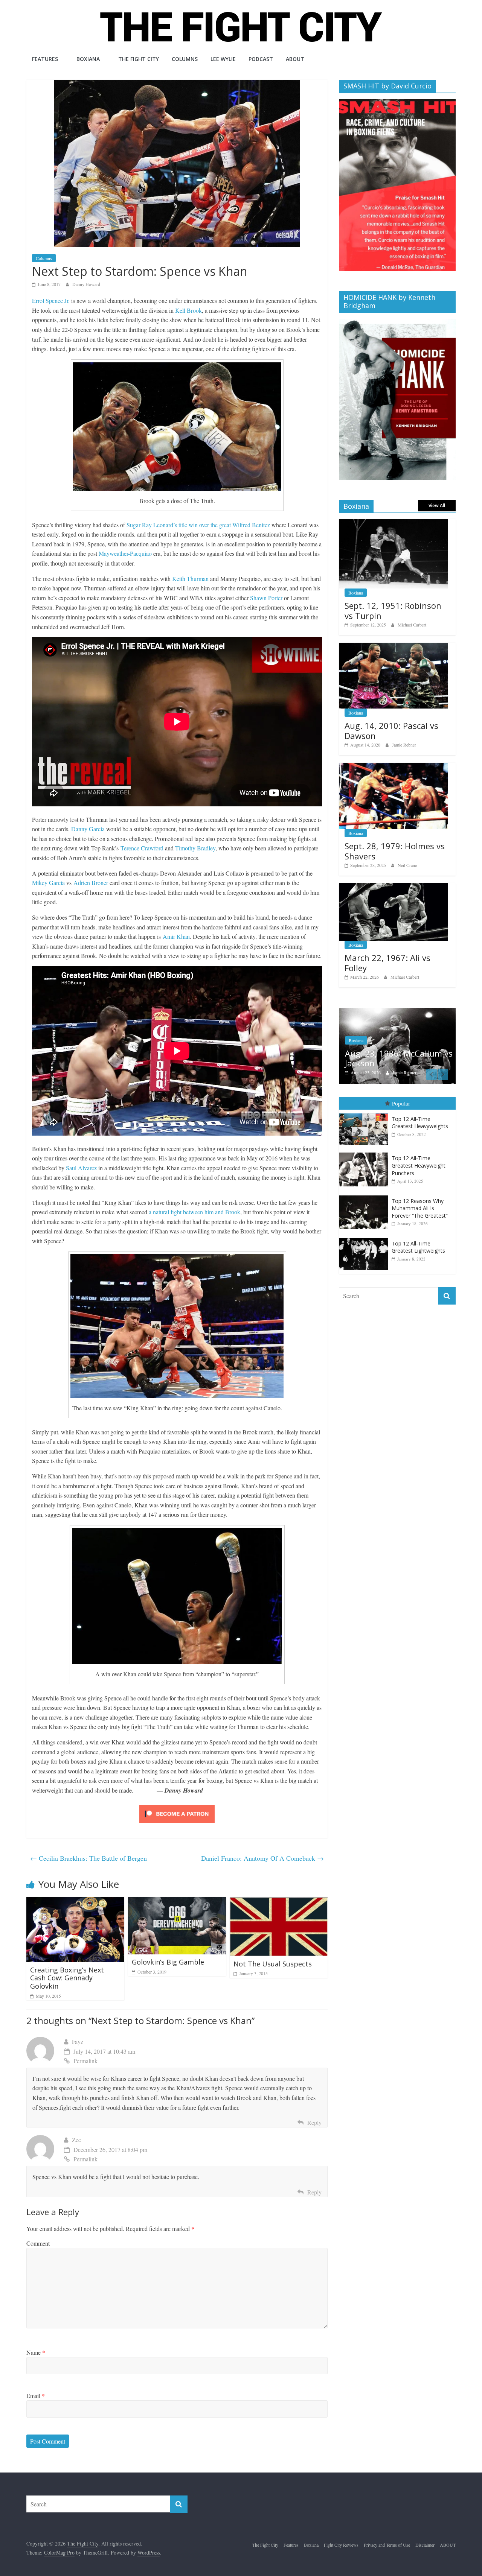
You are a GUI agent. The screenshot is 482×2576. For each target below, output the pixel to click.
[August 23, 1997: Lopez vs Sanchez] (398, 1012)
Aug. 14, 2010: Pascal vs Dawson (391, 730)
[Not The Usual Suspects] (279, 1902)
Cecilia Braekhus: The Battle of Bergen (88, 1858)
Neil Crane (407, 865)
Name (36, 2352)
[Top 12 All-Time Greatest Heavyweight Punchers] (365, 1156)
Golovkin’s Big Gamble (168, 1962)
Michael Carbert (412, 625)
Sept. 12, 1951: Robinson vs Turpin (393, 610)
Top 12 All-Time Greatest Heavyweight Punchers (419, 1169)
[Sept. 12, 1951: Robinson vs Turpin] (394, 523)
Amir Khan (176, 936)
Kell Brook (188, 310)
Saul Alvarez (81, 1168)
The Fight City (139, 59)
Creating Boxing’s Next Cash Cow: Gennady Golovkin (67, 1978)
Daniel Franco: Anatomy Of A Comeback (262, 1858)
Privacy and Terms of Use (387, 2545)
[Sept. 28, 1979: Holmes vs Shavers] (394, 767)
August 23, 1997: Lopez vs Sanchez (397, 1061)
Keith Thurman (190, 579)
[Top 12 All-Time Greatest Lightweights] (365, 1242)
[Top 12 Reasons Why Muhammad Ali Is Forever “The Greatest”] (365, 1199)
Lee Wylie (223, 59)
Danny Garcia (88, 829)
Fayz (78, 2041)
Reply (314, 2122)
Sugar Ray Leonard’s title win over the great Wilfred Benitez (198, 525)
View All (437, 506)
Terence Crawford (142, 848)
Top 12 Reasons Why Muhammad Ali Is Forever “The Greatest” (420, 1212)
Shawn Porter (266, 598)
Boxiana (88, 59)
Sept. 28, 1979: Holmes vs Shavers (395, 851)
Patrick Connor (407, 1076)
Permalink (85, 2061)
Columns (185, 59)
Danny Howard (86, 284)
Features (45, 59)
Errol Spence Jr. (51, 300)
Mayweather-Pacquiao (125, 553)
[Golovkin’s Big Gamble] (177, 1902)
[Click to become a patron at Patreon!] (177, 1806)
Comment (38, 2243)
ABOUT (295, 59)
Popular (401, 1107)
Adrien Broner (91, 883)
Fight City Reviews (341, 2545)
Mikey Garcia (48, 883)
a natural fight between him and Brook (194, 1212)
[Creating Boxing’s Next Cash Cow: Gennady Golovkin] (75, 1902)
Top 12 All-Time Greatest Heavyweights (420, 1126)
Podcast (261, 59)
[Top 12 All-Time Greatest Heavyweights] (365, 1117)
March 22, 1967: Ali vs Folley (387, 963)
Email (36, 2396)
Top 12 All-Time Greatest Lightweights (418, 1251)
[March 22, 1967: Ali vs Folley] (394, 887)
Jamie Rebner (404, 745)
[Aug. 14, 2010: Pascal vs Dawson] (394, 647)
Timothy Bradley (195, 848)
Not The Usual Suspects (273, 1964)
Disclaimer (425, 2545)
